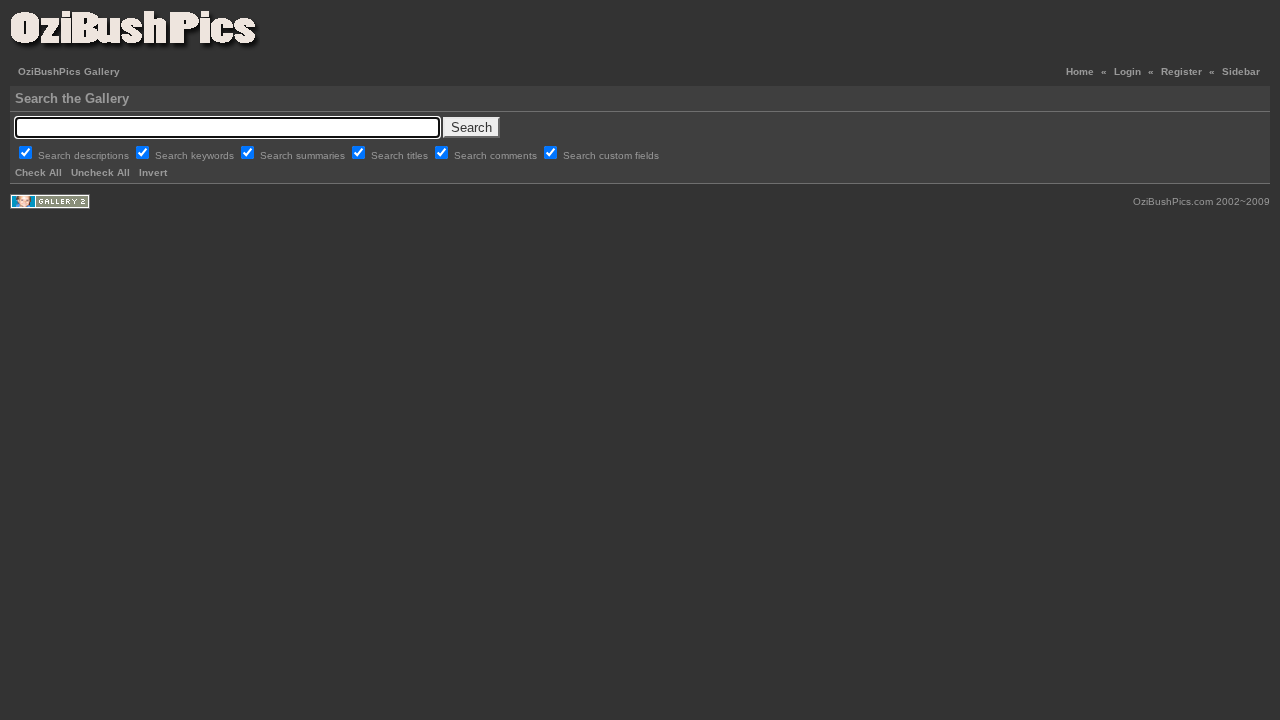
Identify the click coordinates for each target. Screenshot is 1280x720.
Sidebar (1241, 71)
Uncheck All (100, 172)
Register (1181, 71)
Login (1127, 71)
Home (1080, 71)
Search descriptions (85, 155)
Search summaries (304, 155)
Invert (153, 172)
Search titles (401, 155)
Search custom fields (611, 155)
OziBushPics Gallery (69, 71)
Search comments (497, 155)
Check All (38, 172)
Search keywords (196, 155)
